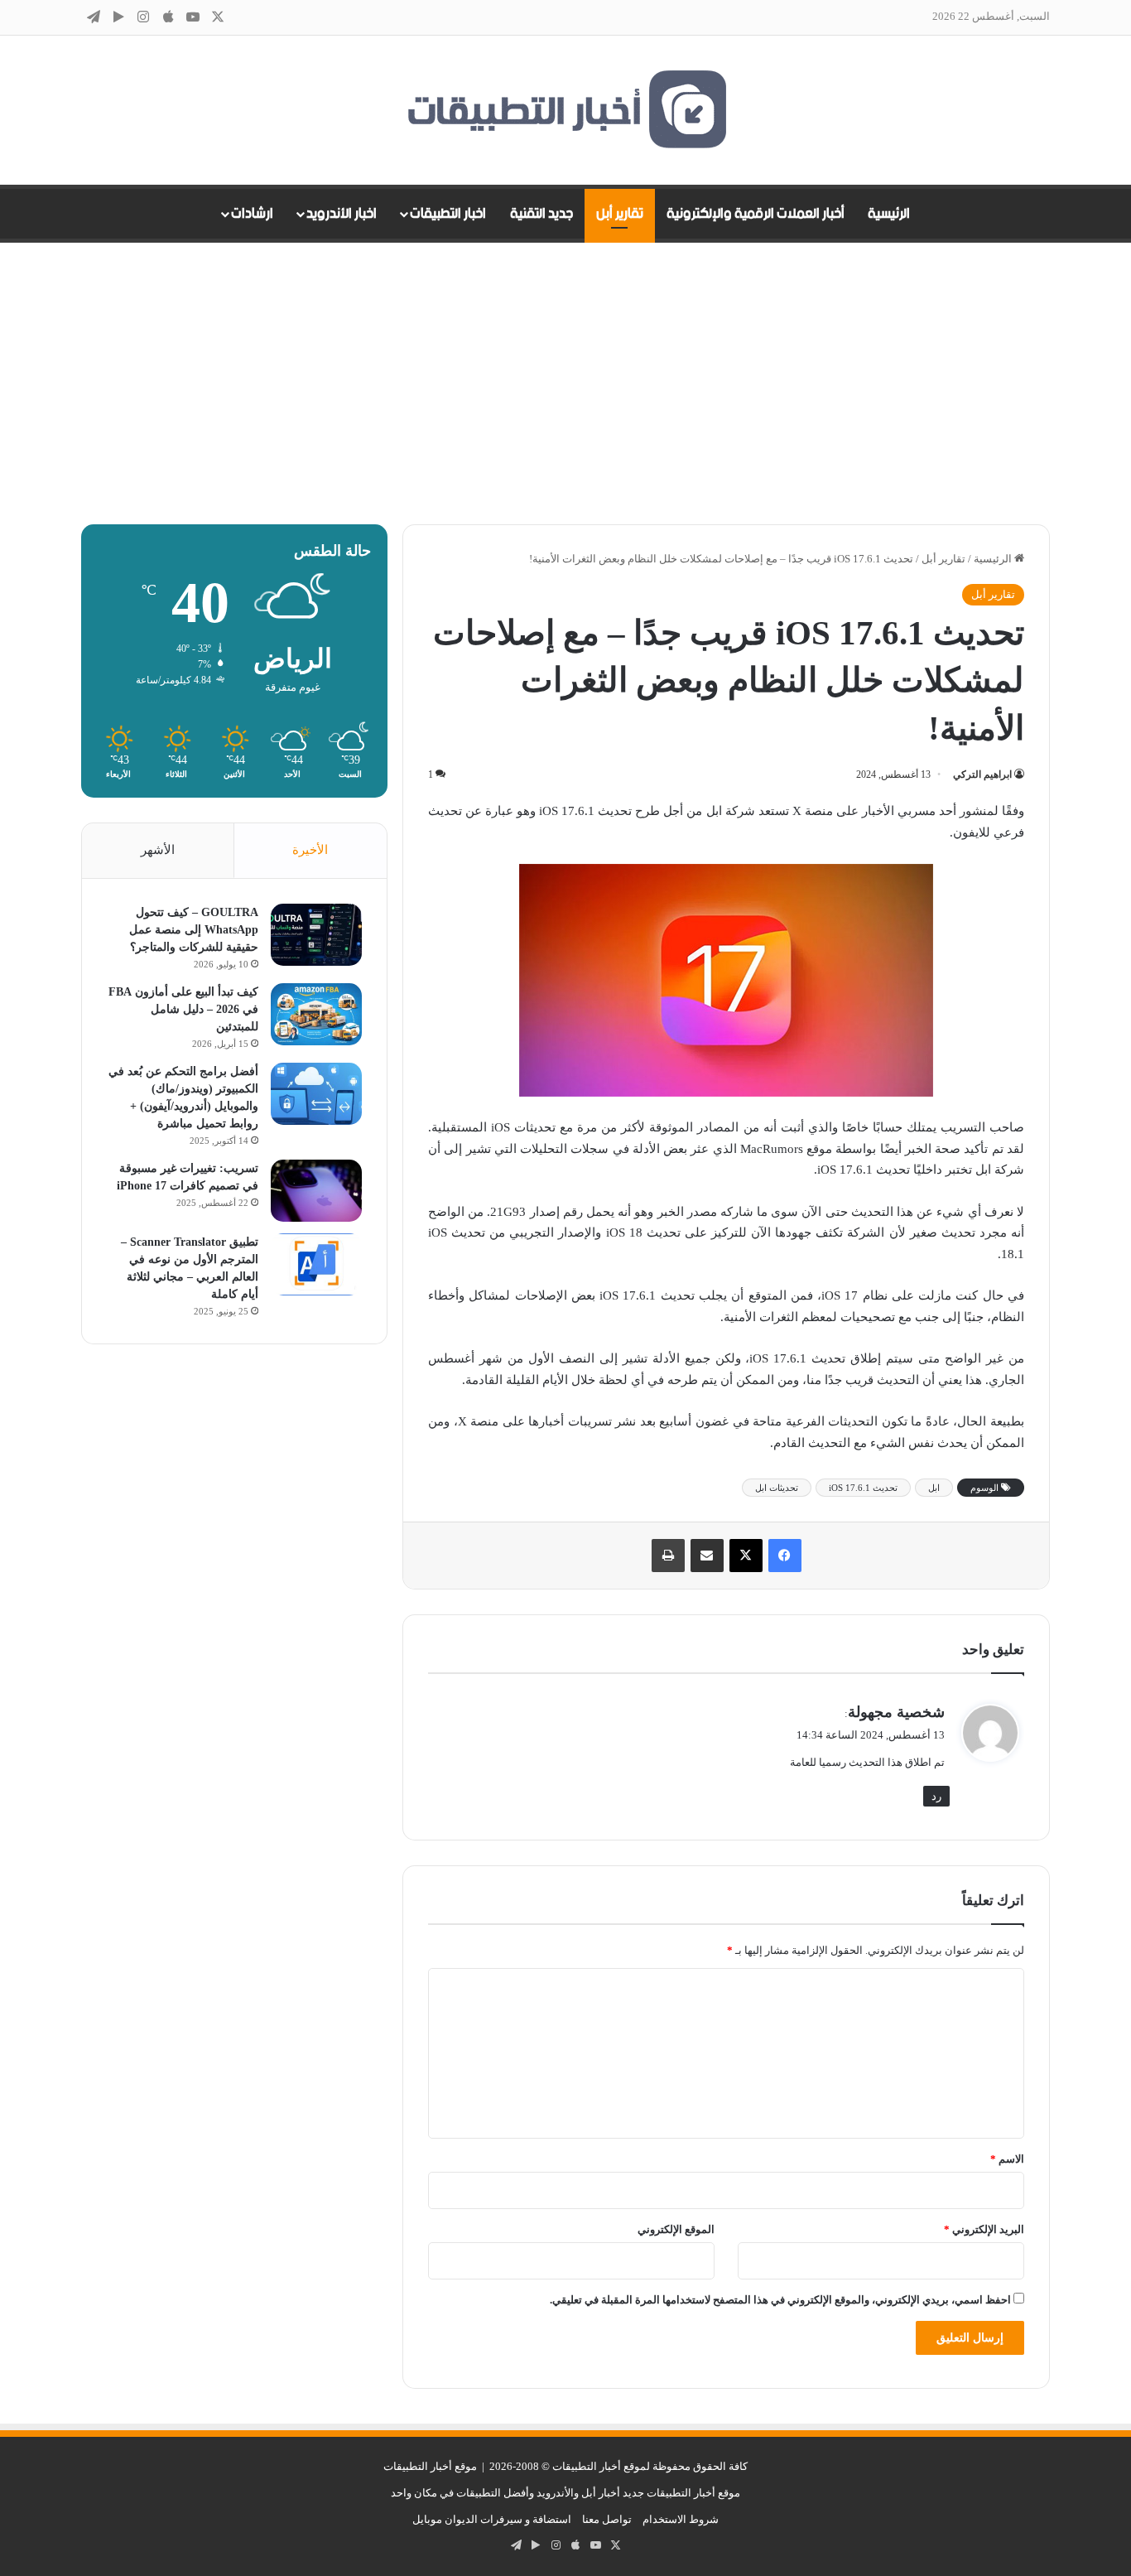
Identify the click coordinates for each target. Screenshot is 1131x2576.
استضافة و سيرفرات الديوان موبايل (492, 2519)
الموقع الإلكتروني (676, 2229)
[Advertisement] (565, 384)
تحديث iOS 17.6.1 (863, 1488)
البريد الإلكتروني (984, 2229)
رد (936, 1796)
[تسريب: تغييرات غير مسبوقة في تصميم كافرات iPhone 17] (316, 1191)
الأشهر (158, 850)
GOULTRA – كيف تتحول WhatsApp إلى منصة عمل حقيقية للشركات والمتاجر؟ (194, 930)
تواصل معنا (607, 2519)
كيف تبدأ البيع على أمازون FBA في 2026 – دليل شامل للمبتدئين (183, 1009)
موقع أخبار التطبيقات (430, 2466)
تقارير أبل (620, 214)
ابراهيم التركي (982, 774)
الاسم (1007, 2159)
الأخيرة (310, 850)
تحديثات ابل (777, 1488)
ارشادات (252, 214)
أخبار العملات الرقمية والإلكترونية (756, 214)
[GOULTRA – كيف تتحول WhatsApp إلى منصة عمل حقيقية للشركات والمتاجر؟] (316, 935)
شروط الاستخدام (681, 2519)
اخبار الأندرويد (342, 214)
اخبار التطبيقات (448, 214)
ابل (934, 1488)
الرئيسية (889, 214)
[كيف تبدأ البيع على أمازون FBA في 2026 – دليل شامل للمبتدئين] (316, 1014)
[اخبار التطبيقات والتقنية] (565, 110)
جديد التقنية (541, 214)
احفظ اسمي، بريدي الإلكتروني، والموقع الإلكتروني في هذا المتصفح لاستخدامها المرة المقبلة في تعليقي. (780, 2300)
